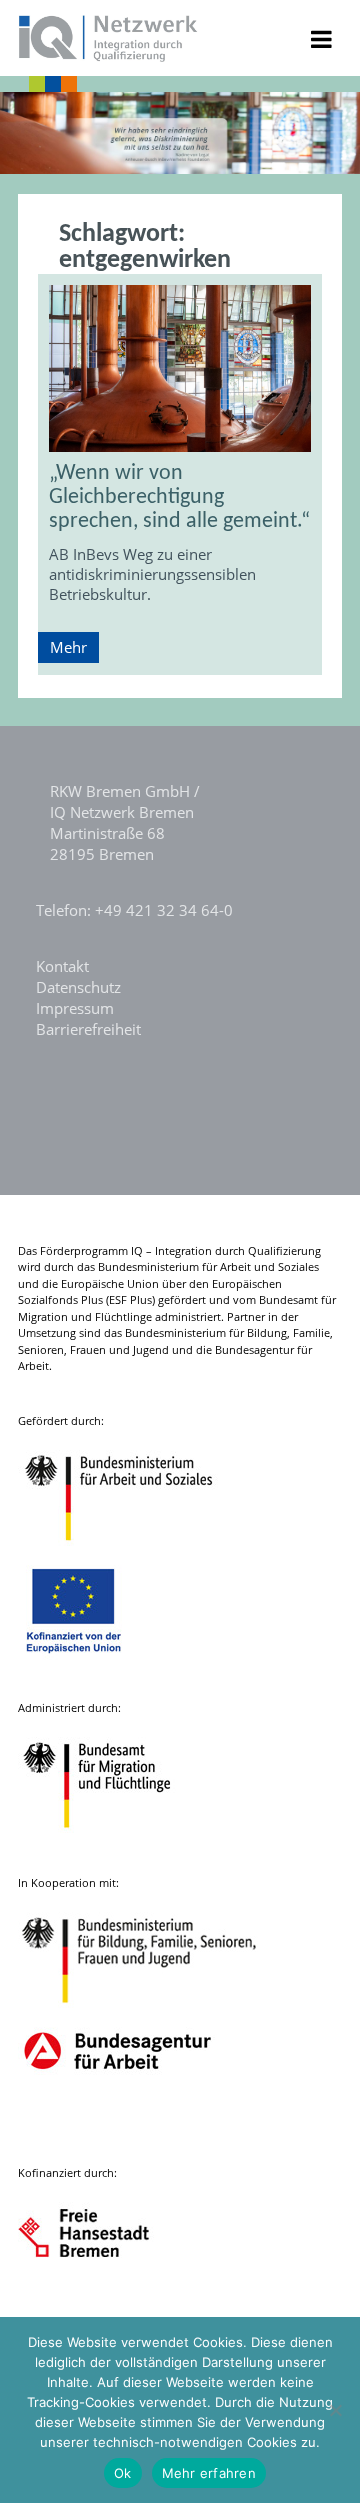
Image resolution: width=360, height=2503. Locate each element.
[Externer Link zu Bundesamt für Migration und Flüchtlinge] (112, 1837)
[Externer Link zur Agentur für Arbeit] (116, 2127)
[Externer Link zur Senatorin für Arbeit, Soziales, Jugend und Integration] (102, 2302)
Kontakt (62, 966)
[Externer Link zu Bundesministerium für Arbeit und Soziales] (134, 1550)
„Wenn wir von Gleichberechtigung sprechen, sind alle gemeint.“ (179, 497)
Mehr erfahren (209, 2473)
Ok (123, 2473)
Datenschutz (78, 987)
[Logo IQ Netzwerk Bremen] (108, 56)
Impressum (75, 1008)
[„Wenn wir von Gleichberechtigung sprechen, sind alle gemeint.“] (180, 368)
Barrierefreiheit (88, 1029)
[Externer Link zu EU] (89, 1662)
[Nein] (335, 2410)
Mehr (68, 647)
